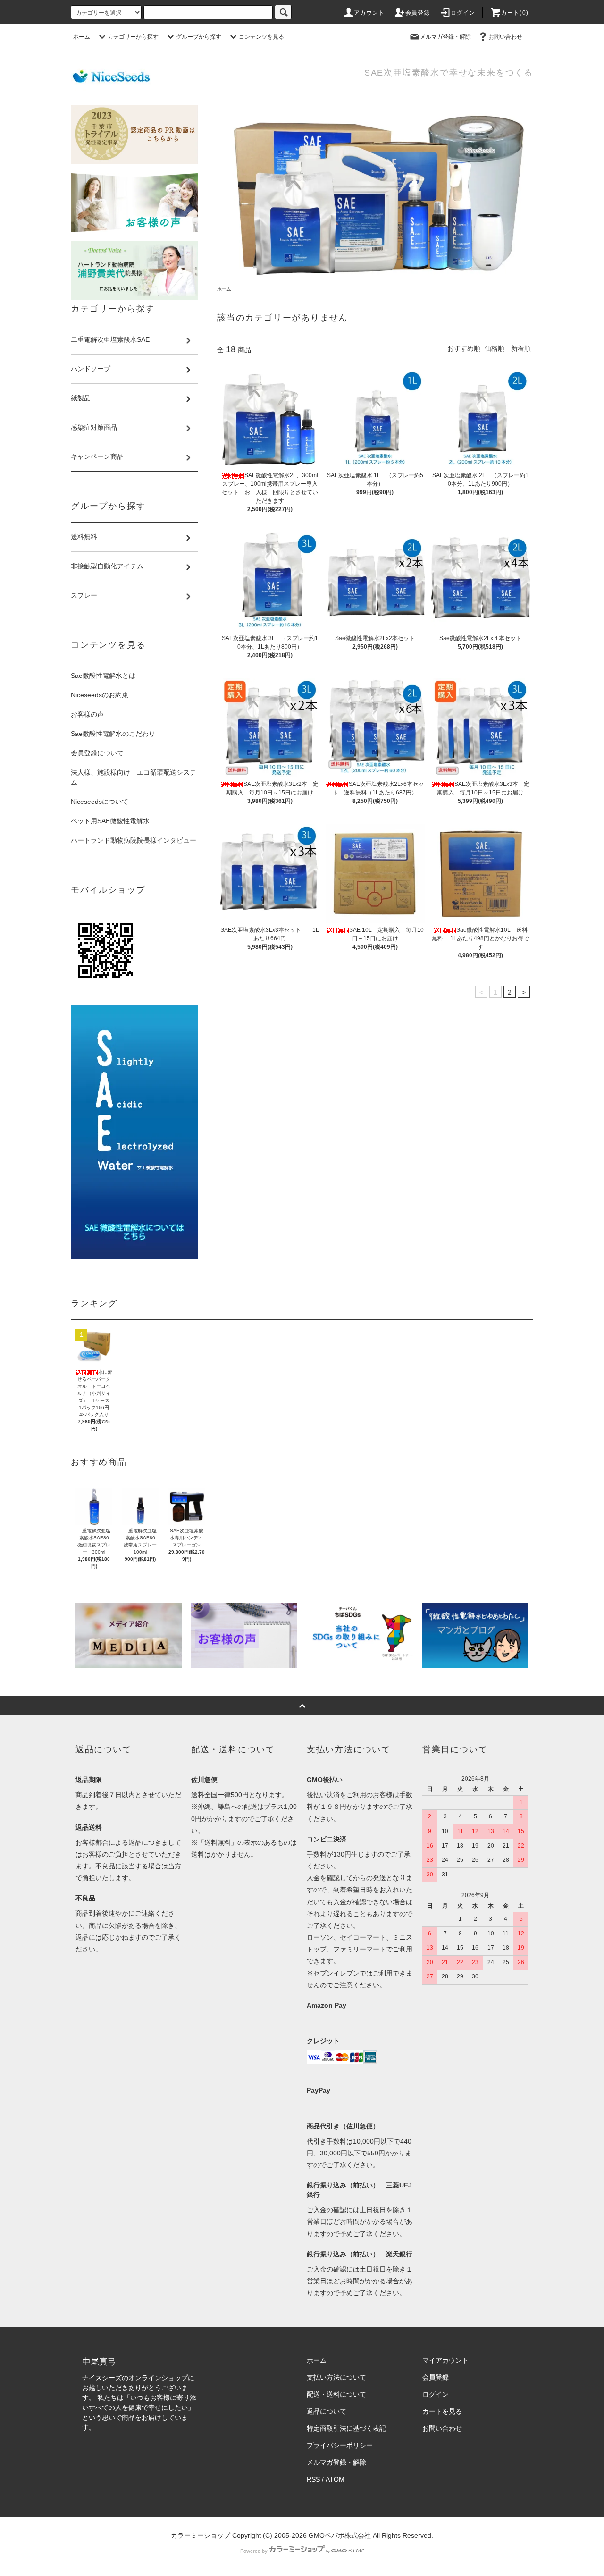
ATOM (335, 2479)
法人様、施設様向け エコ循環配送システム (134, 777)
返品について (327, 2411)
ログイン (463, 13)
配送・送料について (336, 2394)
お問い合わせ (505, 37)
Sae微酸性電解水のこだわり (113, 734)
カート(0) (515, 13)
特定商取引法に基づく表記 (346, 2428)
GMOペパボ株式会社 (340, 2535)
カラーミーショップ (201, 2535)
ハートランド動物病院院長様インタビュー (134, 840)
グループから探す (199, 37)
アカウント (369, 13)
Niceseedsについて (100, 802)
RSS (313, 2479)
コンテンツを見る (261, 37)
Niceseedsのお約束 (100, 695)
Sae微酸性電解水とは (103, 676)
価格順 (495, 348)
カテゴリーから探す (133, 37)
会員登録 (418, 13)
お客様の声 (87, 714)
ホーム (82, 37)
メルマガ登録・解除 (445, 37)
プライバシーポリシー (340, 2445)
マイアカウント (445, 2360)
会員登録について (97, 753)
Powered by (254, 2551)
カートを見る (442, 2411)
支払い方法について (336, 2377)
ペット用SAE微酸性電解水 (110, 821)
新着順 (521, 348)
